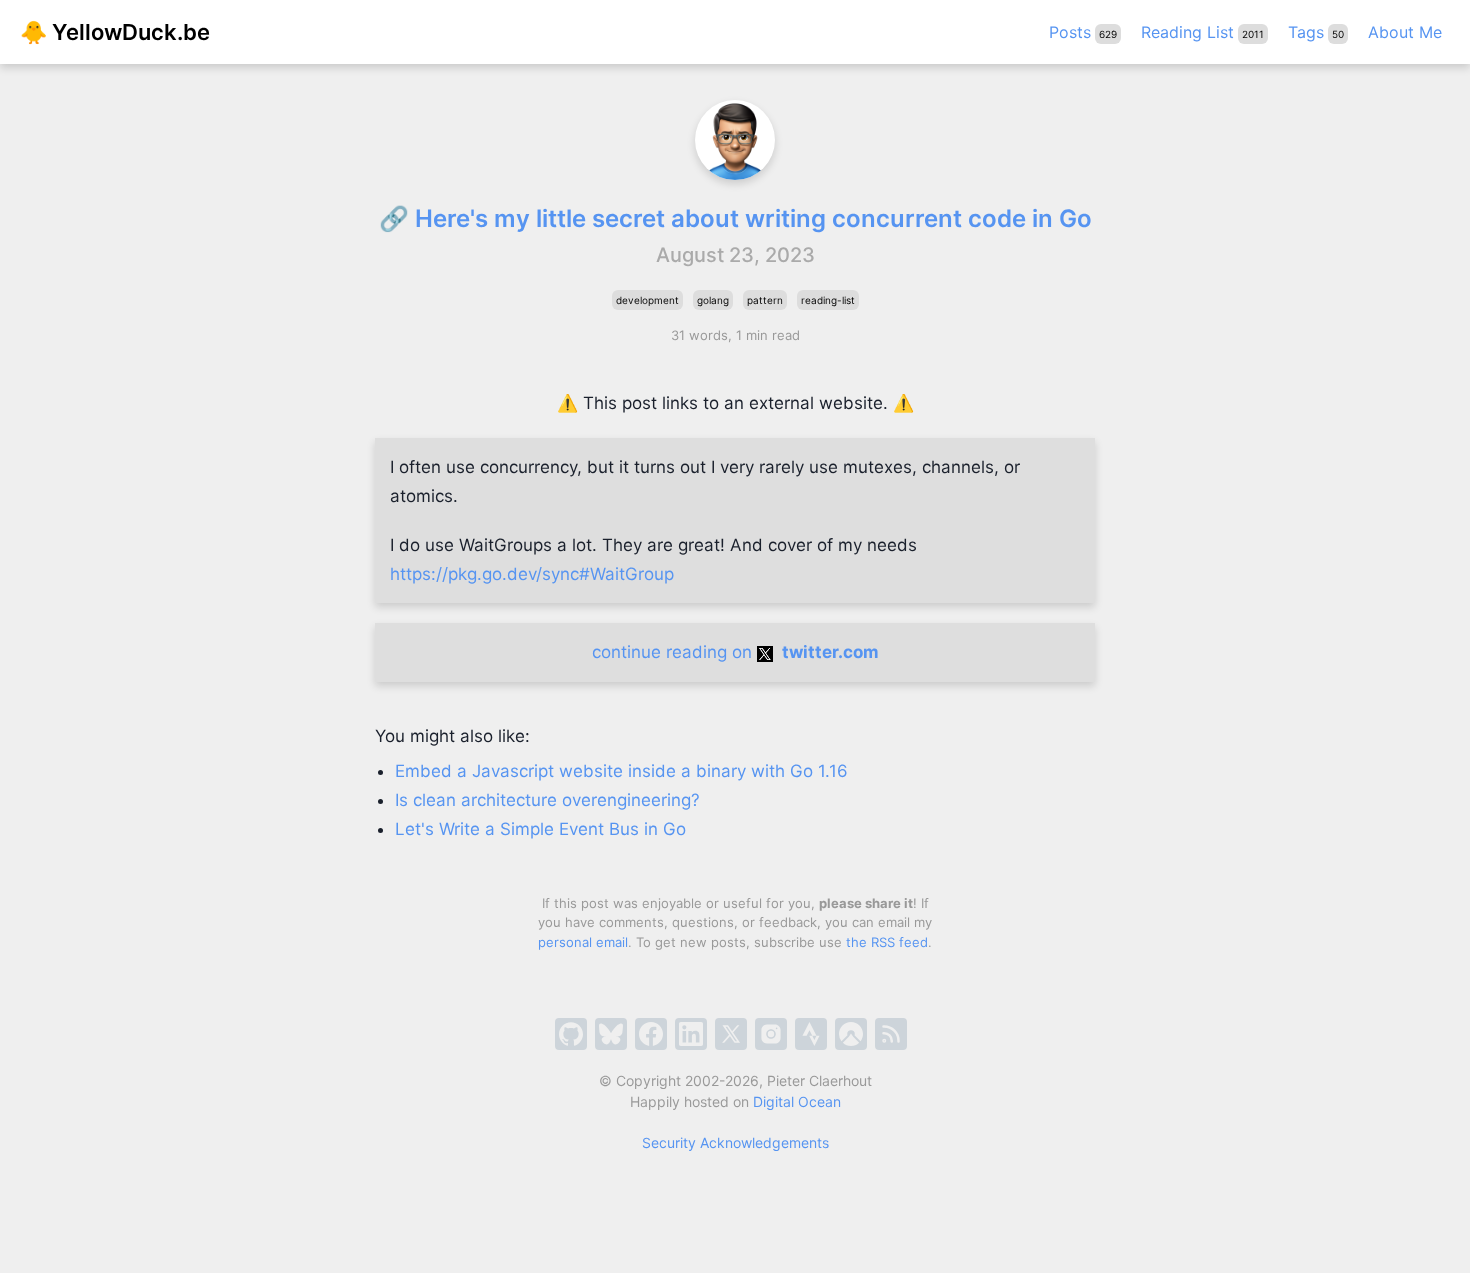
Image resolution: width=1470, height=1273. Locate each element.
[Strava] (811, 1034)
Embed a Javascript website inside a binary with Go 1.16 (621, 771)
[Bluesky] (611, 1034)
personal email (583, 942)
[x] (731, 1034)
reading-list (828, 300)
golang (713, 300)
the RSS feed (887, 942)
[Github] (571, 1034)
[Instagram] (771, 1034)
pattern (765, 300)
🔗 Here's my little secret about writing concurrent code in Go (735, 218)
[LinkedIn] (691, 1034)
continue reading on (735, 652)
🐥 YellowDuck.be (115, 32)
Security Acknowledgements (735, 1142)
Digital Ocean (797, 1101)
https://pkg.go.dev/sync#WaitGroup (532, 574)
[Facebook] (651, 1034)
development (647, 300)
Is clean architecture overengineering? (547, 800)
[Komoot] (851, 1034)
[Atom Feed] (891, 1034)
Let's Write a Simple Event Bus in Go (540, 829)
